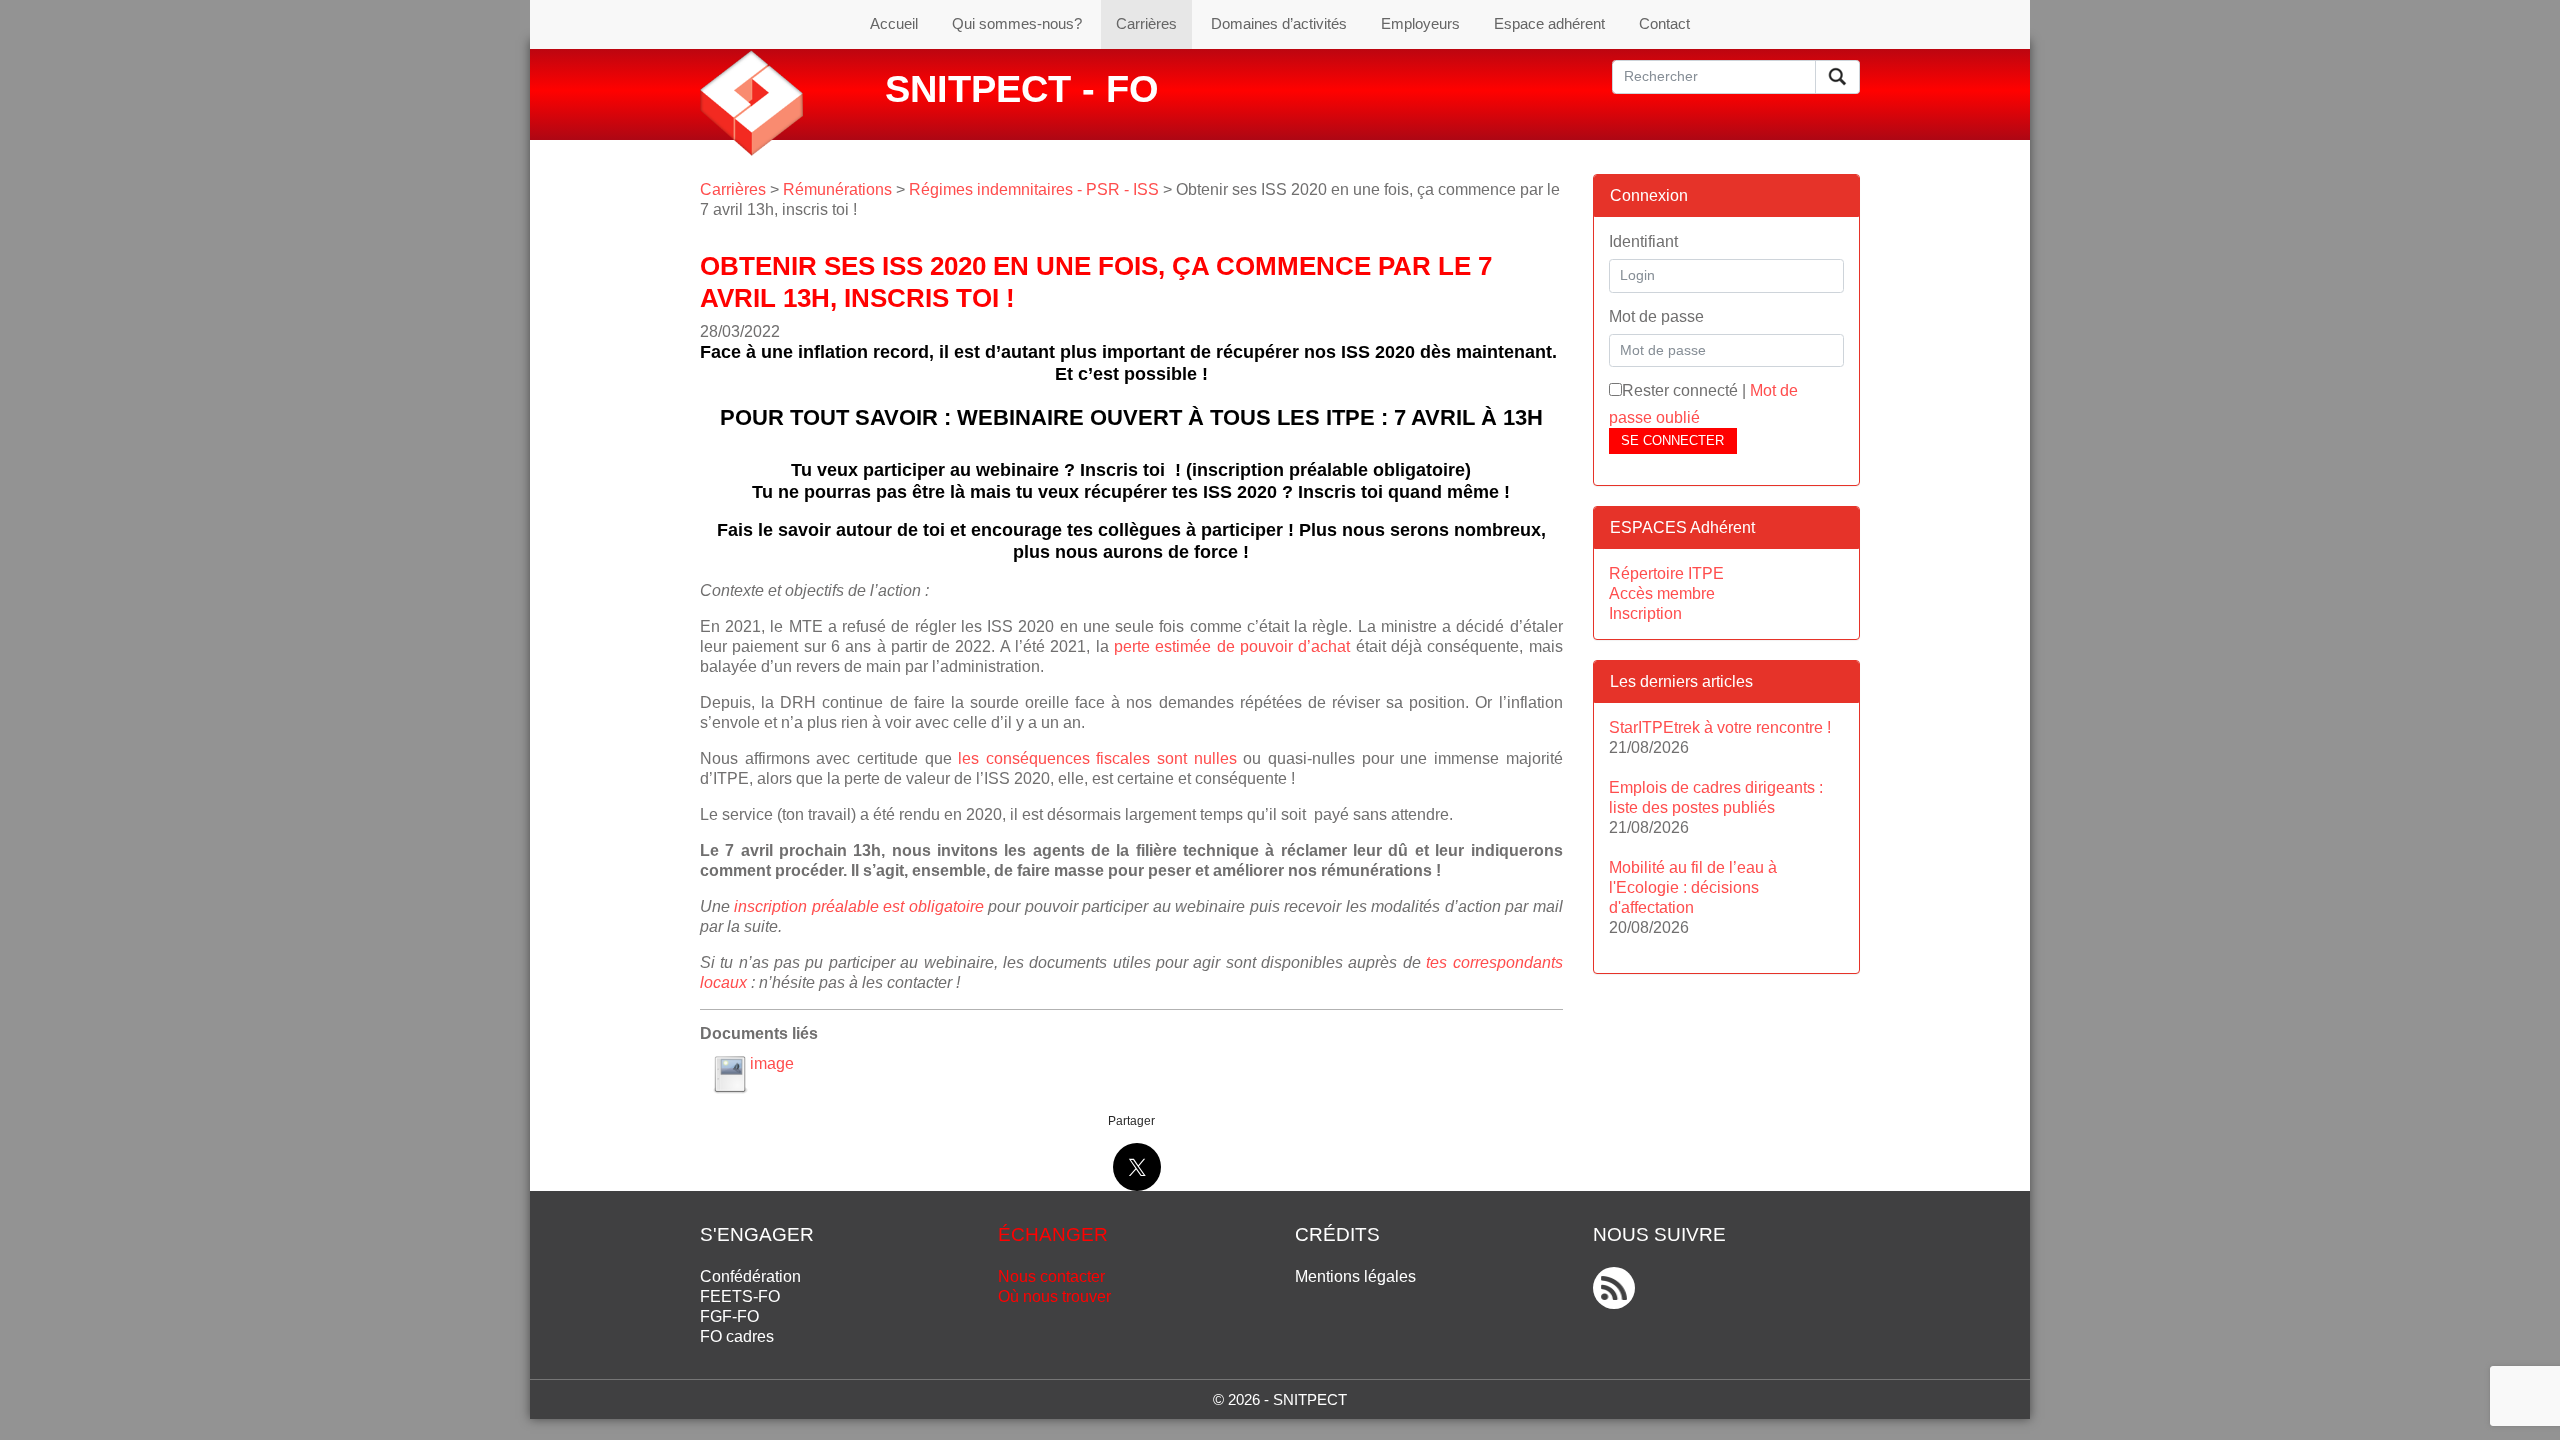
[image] (730, 1074)
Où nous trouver (1054, 1296)
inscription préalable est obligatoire (858, 906)
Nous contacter (1051, 1276)
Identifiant (1643, 241)
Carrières (1146, 23)
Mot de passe (1656, 316)
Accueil (894, 23)
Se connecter (1672, 440)
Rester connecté (1680, 390)
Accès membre (1662, 593)
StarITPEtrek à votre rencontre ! (1720, 727)
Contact (1664, 23)
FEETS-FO (740, 1296)
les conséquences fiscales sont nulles (1097, 758)
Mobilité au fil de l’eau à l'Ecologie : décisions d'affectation (1693, 887)
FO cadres (737, 1336)
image (772, 1063)
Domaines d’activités (1279, 23)
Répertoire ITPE (1666, 573)
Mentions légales (1355, 1276)
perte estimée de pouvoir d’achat (1230, 646)
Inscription (1645, 613)
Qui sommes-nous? (1017, 23)
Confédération (750, 1276)
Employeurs (1420, 23)
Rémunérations (837, 189)
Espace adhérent (1549, 23)
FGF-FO (729, 1316)
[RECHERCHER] (1837, 77)
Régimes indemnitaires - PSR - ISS (1034, 189)
